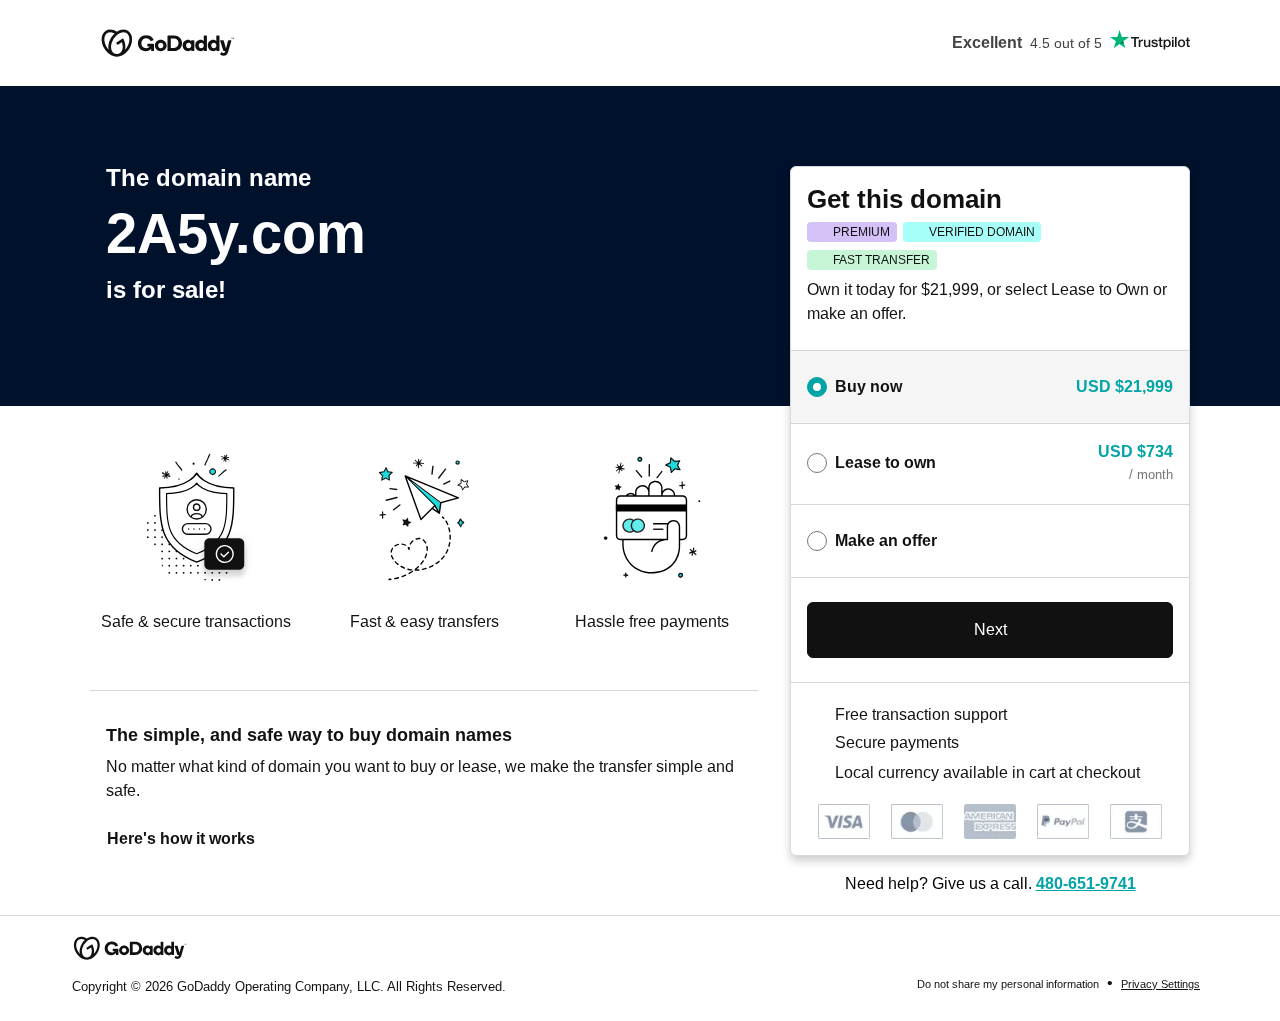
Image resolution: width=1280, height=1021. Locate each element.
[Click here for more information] (1156, 771)
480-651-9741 (1086, 883)
